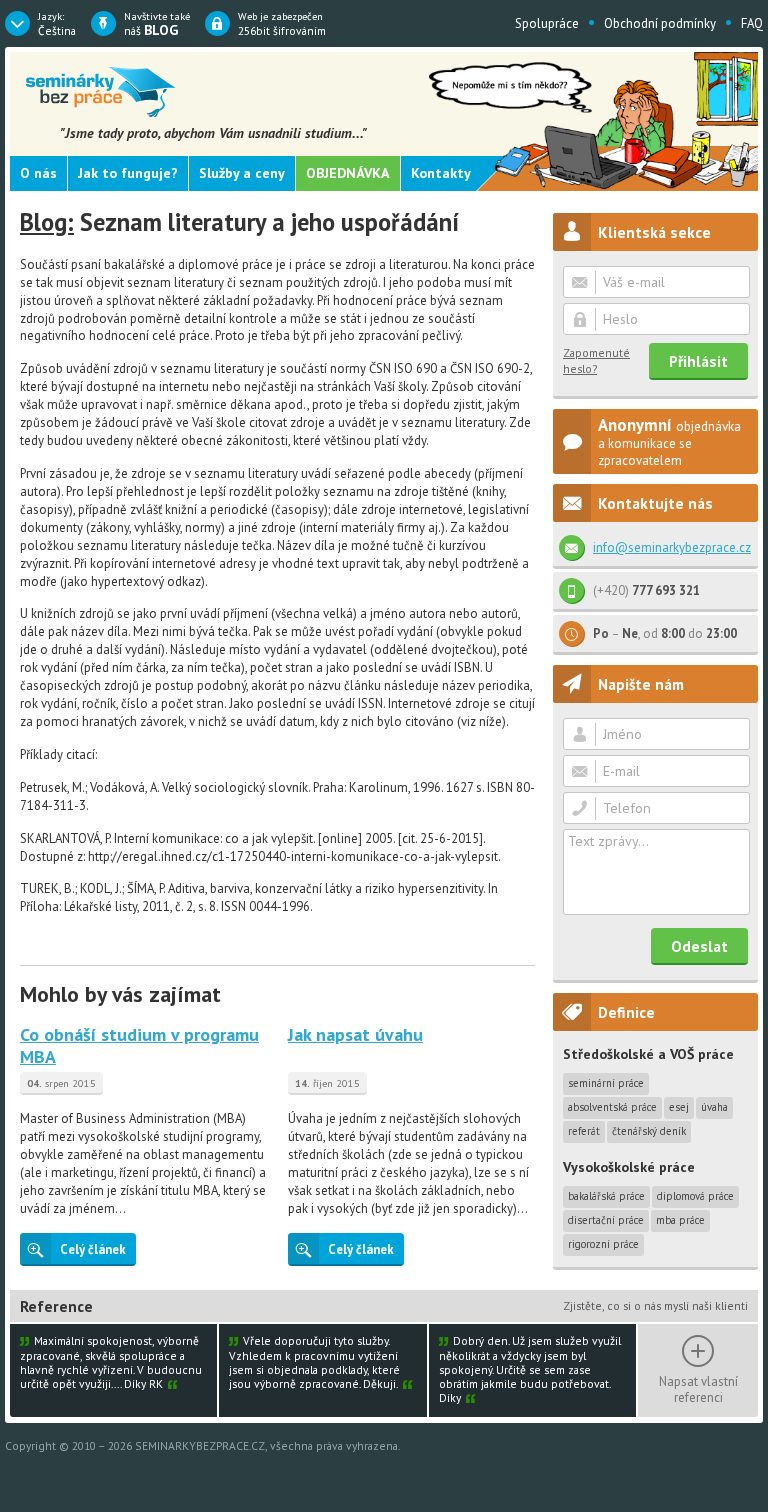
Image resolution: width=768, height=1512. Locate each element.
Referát (584, 1131)
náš (157, 24)
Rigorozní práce (603, 1244)
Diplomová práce (695, 1196)
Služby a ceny (242, 173)
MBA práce (680, 1220)
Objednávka (348, 173)
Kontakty (441, 173)
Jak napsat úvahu (355, 1034)
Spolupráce (547, 23)
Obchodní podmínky (660, 23)
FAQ (752, 23)
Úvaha (714, 1107)
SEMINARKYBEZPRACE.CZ (200, 1445)
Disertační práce (606, 1220)
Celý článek (93, 1249)
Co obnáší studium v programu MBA (139, 1045)
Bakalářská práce (606, 1196)
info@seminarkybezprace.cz (672, 547)
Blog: (47, 222)
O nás (38, 173)
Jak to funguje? (128, 173)
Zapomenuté (596, 360)
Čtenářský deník (649, 1131)
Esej (679, 1107)
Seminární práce (606, 1083)
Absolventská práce (612, 1107)
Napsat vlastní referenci (698, 1389)
